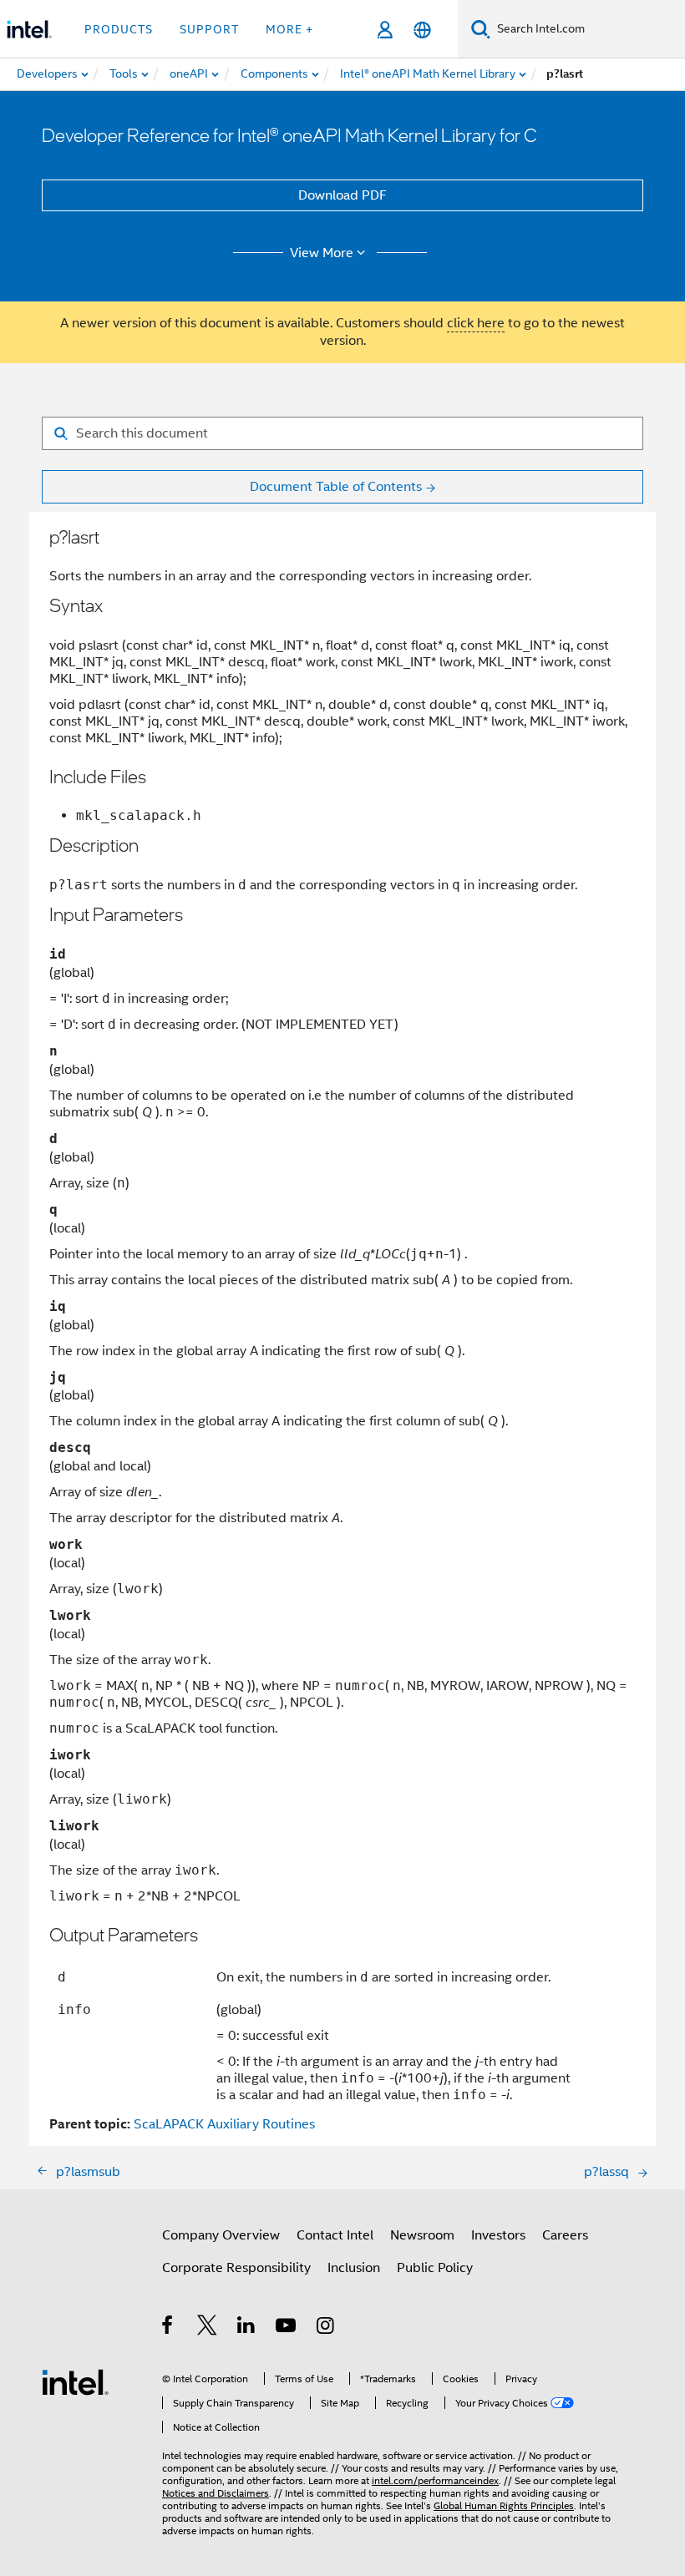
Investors (498, 2235)
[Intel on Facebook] (168, 2328)
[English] (422, 30)
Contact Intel (335, 2235)
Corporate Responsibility (236, 2268)
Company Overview (221, 2235)
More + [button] (289, 29)
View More (322, 253)
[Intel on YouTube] (287, 2328)
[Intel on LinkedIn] (247, 2328)
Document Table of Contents (336, 487)
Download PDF (342, 195)
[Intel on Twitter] (208, 2328)
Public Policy (435, 2268)
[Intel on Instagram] (326, 2328)
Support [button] (209, 29)
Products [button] (119, 29)
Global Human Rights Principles (504, 2505)
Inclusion (354, 2268)
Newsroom (422, 2235)
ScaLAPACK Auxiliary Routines (224, 2124)
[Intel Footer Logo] (75, 2381)
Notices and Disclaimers (216, 2493)
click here (476, 323)
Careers (565, 2235)
